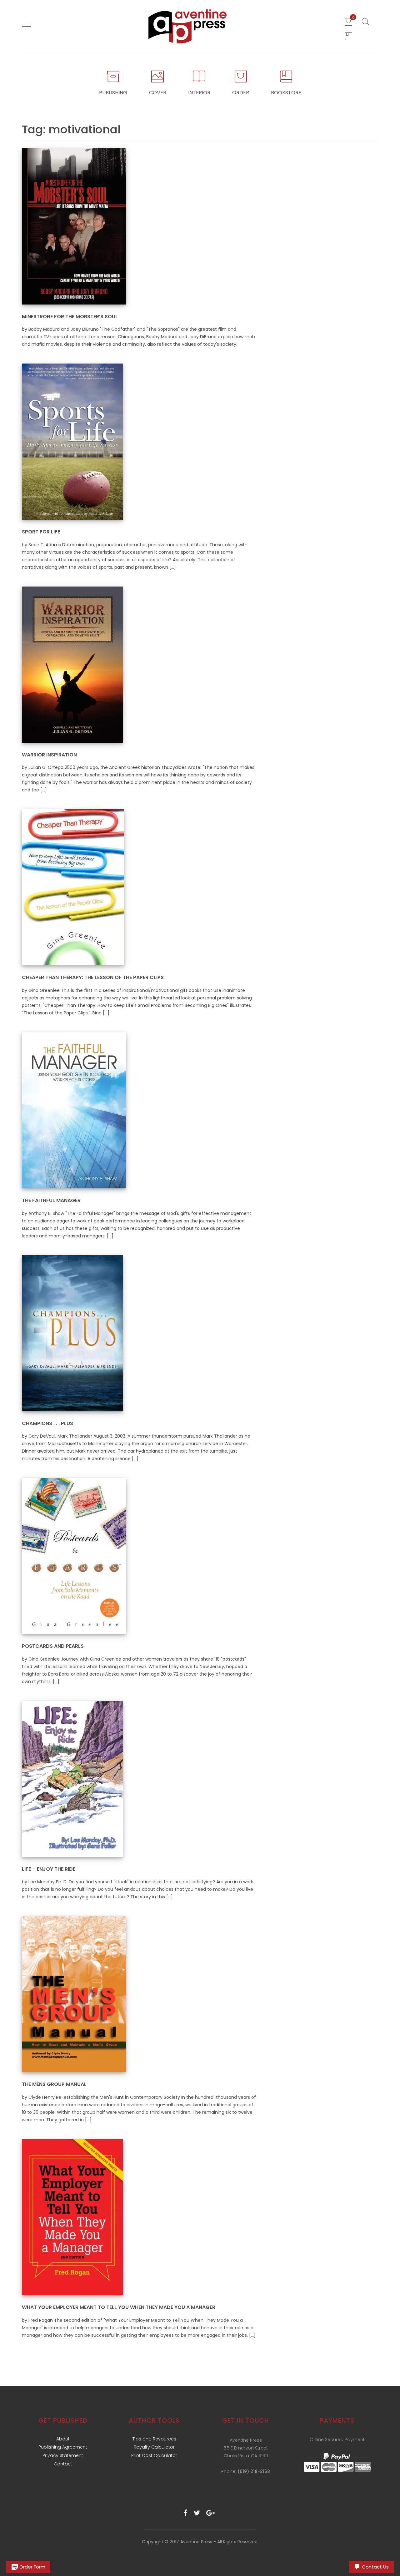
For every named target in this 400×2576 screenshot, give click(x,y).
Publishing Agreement (63, 2447)
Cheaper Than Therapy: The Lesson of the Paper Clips (93, 977)
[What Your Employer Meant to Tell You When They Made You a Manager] (72, 2217)
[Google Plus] (211, 2513)
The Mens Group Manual (54, 2084)
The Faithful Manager (51, 1200)
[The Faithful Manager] (74, 1110)
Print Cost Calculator (154, 2455)
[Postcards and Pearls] (74, 1556)
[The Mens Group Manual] (74, 1994)
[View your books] (348, 36)
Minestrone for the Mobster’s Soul (70, 317)
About (63, 2439)
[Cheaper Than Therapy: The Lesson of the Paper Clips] (73, 887)
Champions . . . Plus (47, 1423)
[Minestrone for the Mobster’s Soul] (74, 226)
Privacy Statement (63, 2455)
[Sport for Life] (72, 441)
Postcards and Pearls (53, 1646)
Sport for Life (41, 532)
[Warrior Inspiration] (72, 664)
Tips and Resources (154, 2439)
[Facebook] (185, 2513)
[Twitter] (197, 2513)
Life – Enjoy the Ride (49, 1869)
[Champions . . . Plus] (72, 1333)
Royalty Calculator (154, 2447)
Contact (63, 2464)
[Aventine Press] (188, 26)
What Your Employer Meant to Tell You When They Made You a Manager (119, 2307)
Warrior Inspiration (49, 755)
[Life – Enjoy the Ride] (72, 1779)
